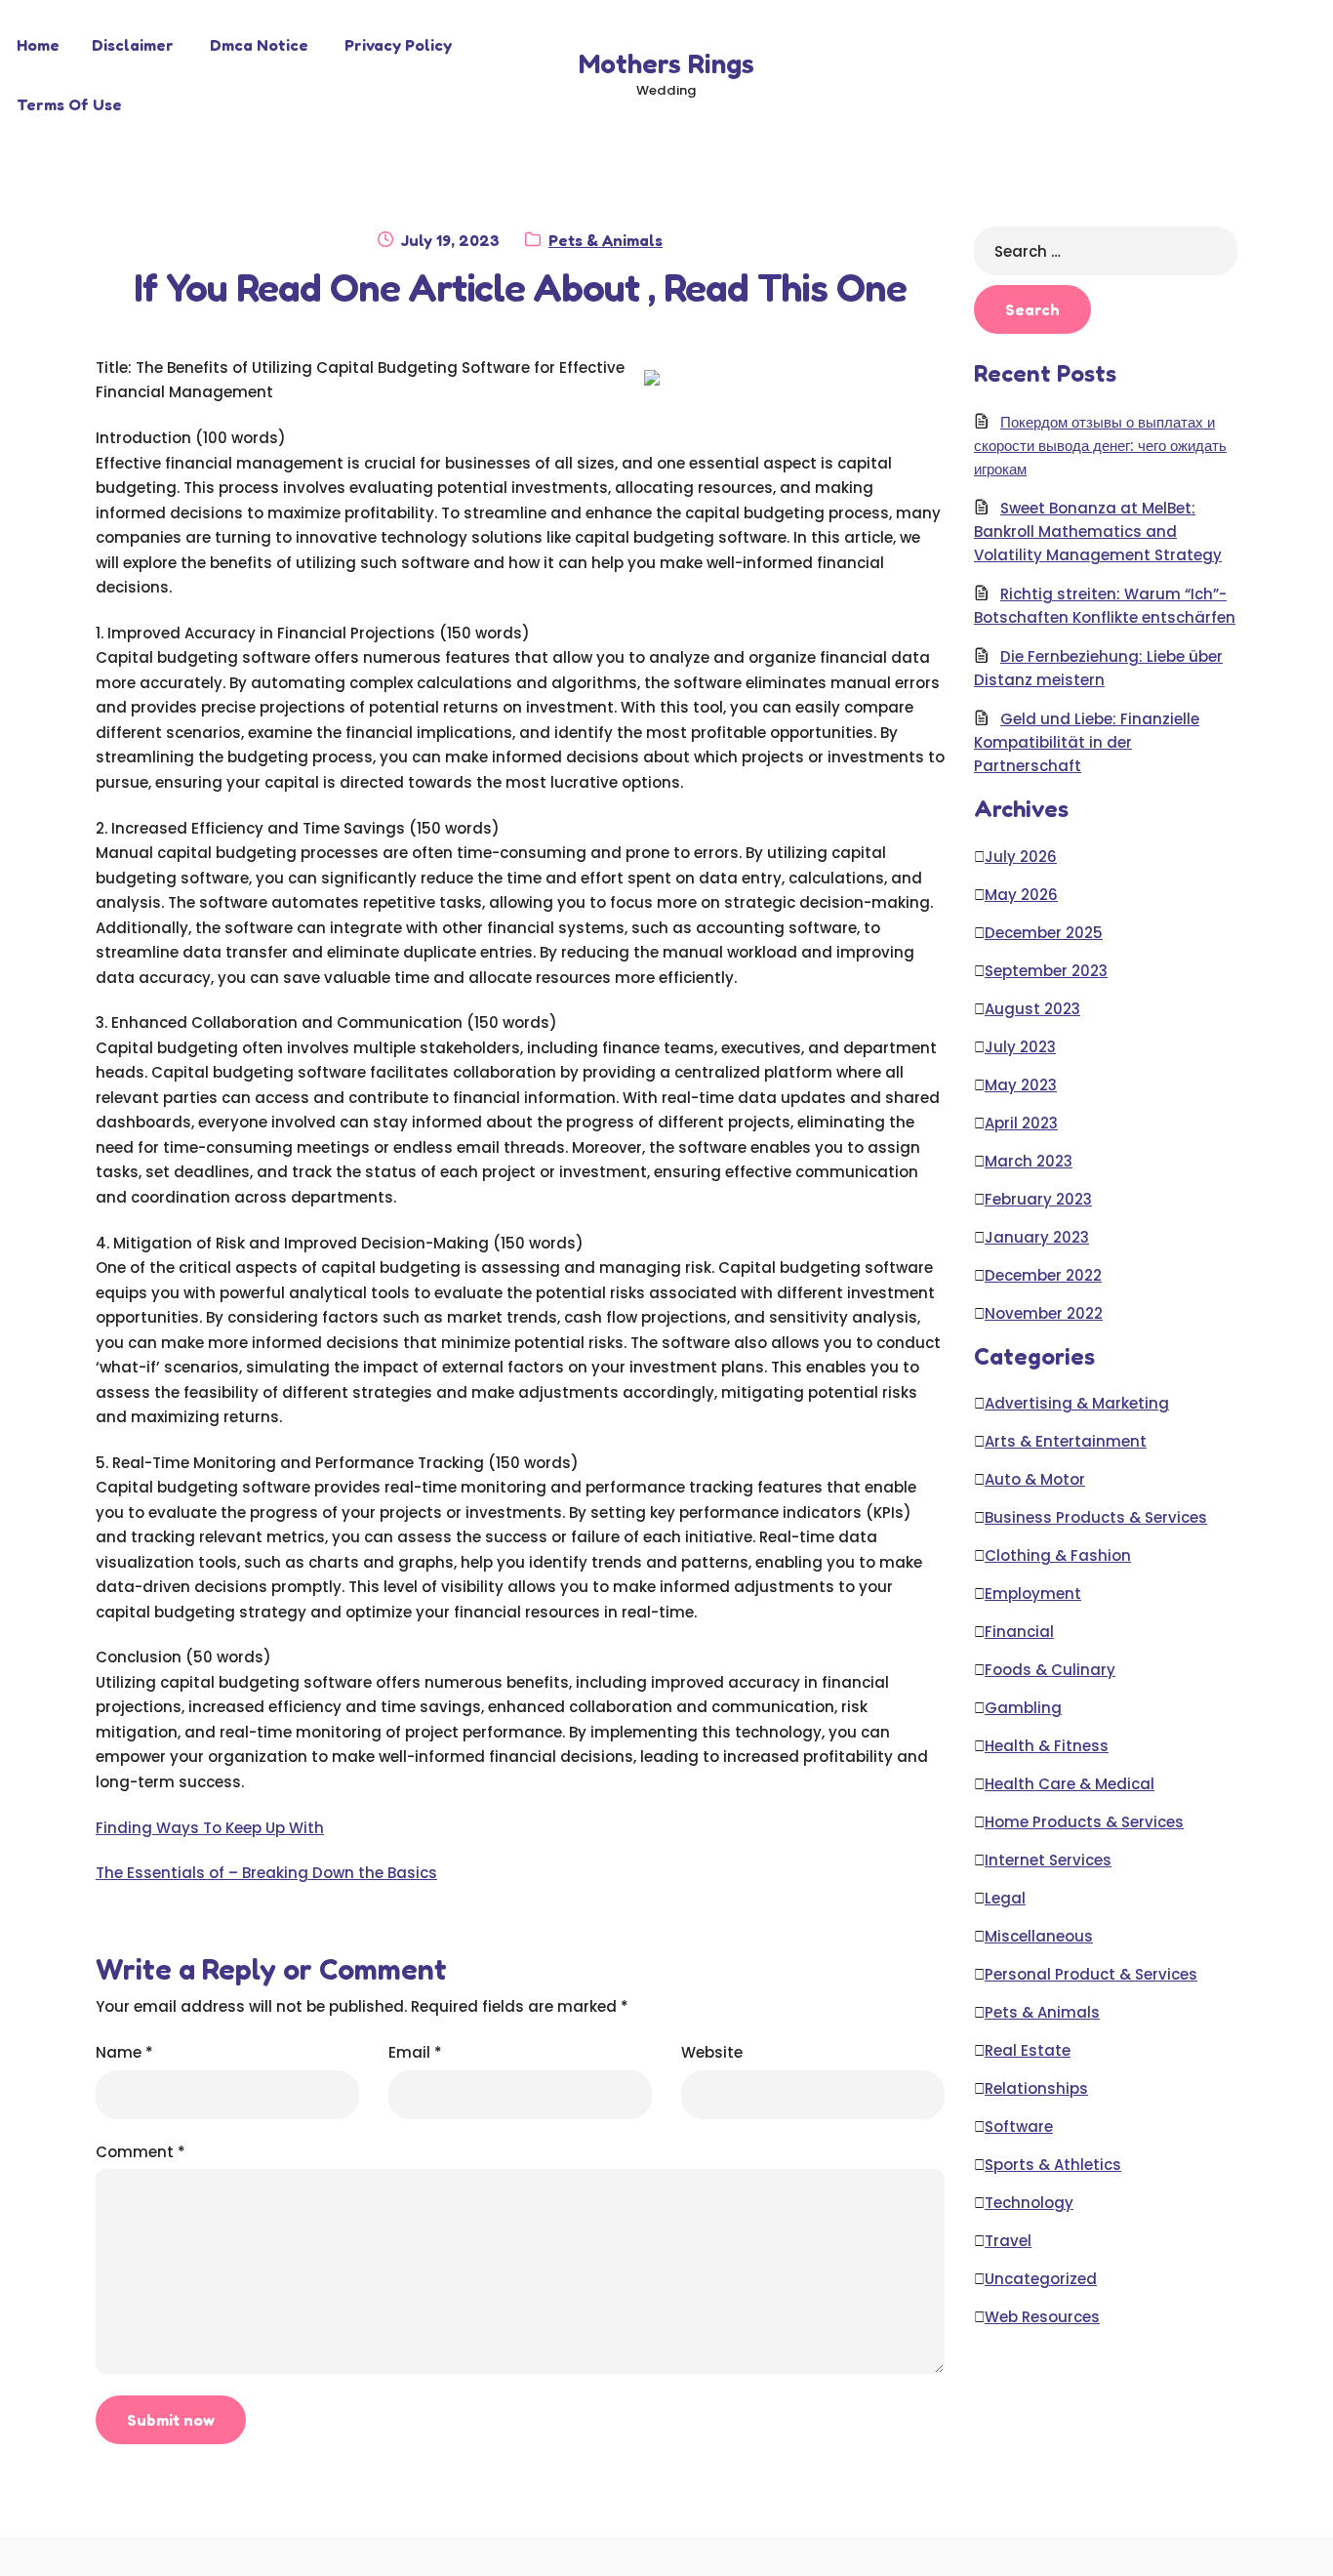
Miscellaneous (1039, 1936)
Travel (1008, 2241)
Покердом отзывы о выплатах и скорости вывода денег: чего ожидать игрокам (1100, 446)
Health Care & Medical (1070, 1784)
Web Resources (1042, 2317)
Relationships (1036, 2088)
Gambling (1023, 1708)
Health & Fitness (1047, 1746)
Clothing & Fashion (1058, 1555)
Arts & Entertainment (1066, 1441)
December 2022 (1043, 1275)
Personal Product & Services (1091, 1974)
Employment (1033, 1594)
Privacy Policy (398, 45)
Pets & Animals (606, 240)
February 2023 (1038, 1199)
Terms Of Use (69, 104)
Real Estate (1028, 2050)
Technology (1029, 2203)
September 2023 (1046, 971)
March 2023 (1029, 1161)
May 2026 (1021, 895)
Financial (1019, 1632)
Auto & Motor (1035, 1479)
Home (38, 45)
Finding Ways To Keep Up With (210, 1828)
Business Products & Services (1096, 1517)
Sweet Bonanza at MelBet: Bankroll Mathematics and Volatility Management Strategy (1098, 532)
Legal (1005, 1898)
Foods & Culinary (1050, 1670)
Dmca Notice (259, 45)
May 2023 (1021, 1085)
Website (712, 2052)
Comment (141, 2152)
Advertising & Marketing (1077, 1403)
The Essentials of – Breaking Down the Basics (266, 1873)
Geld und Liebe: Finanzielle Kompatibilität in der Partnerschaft (1087, 742)
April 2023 (1021, 1123)
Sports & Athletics (1053, 2165)
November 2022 (1044, 1313)
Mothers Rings (666, 63)
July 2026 (1021, 857)
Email (415, 2052)
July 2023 (1020, 1047)
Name (124, 2052)
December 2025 (1044, 933)
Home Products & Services (1084, 1822)
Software (1019, 2126)
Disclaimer (133, 45)
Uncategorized (1041, 2279)
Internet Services (1048, 1860)
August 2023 (1032, 1009)
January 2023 (1037, 1237)
